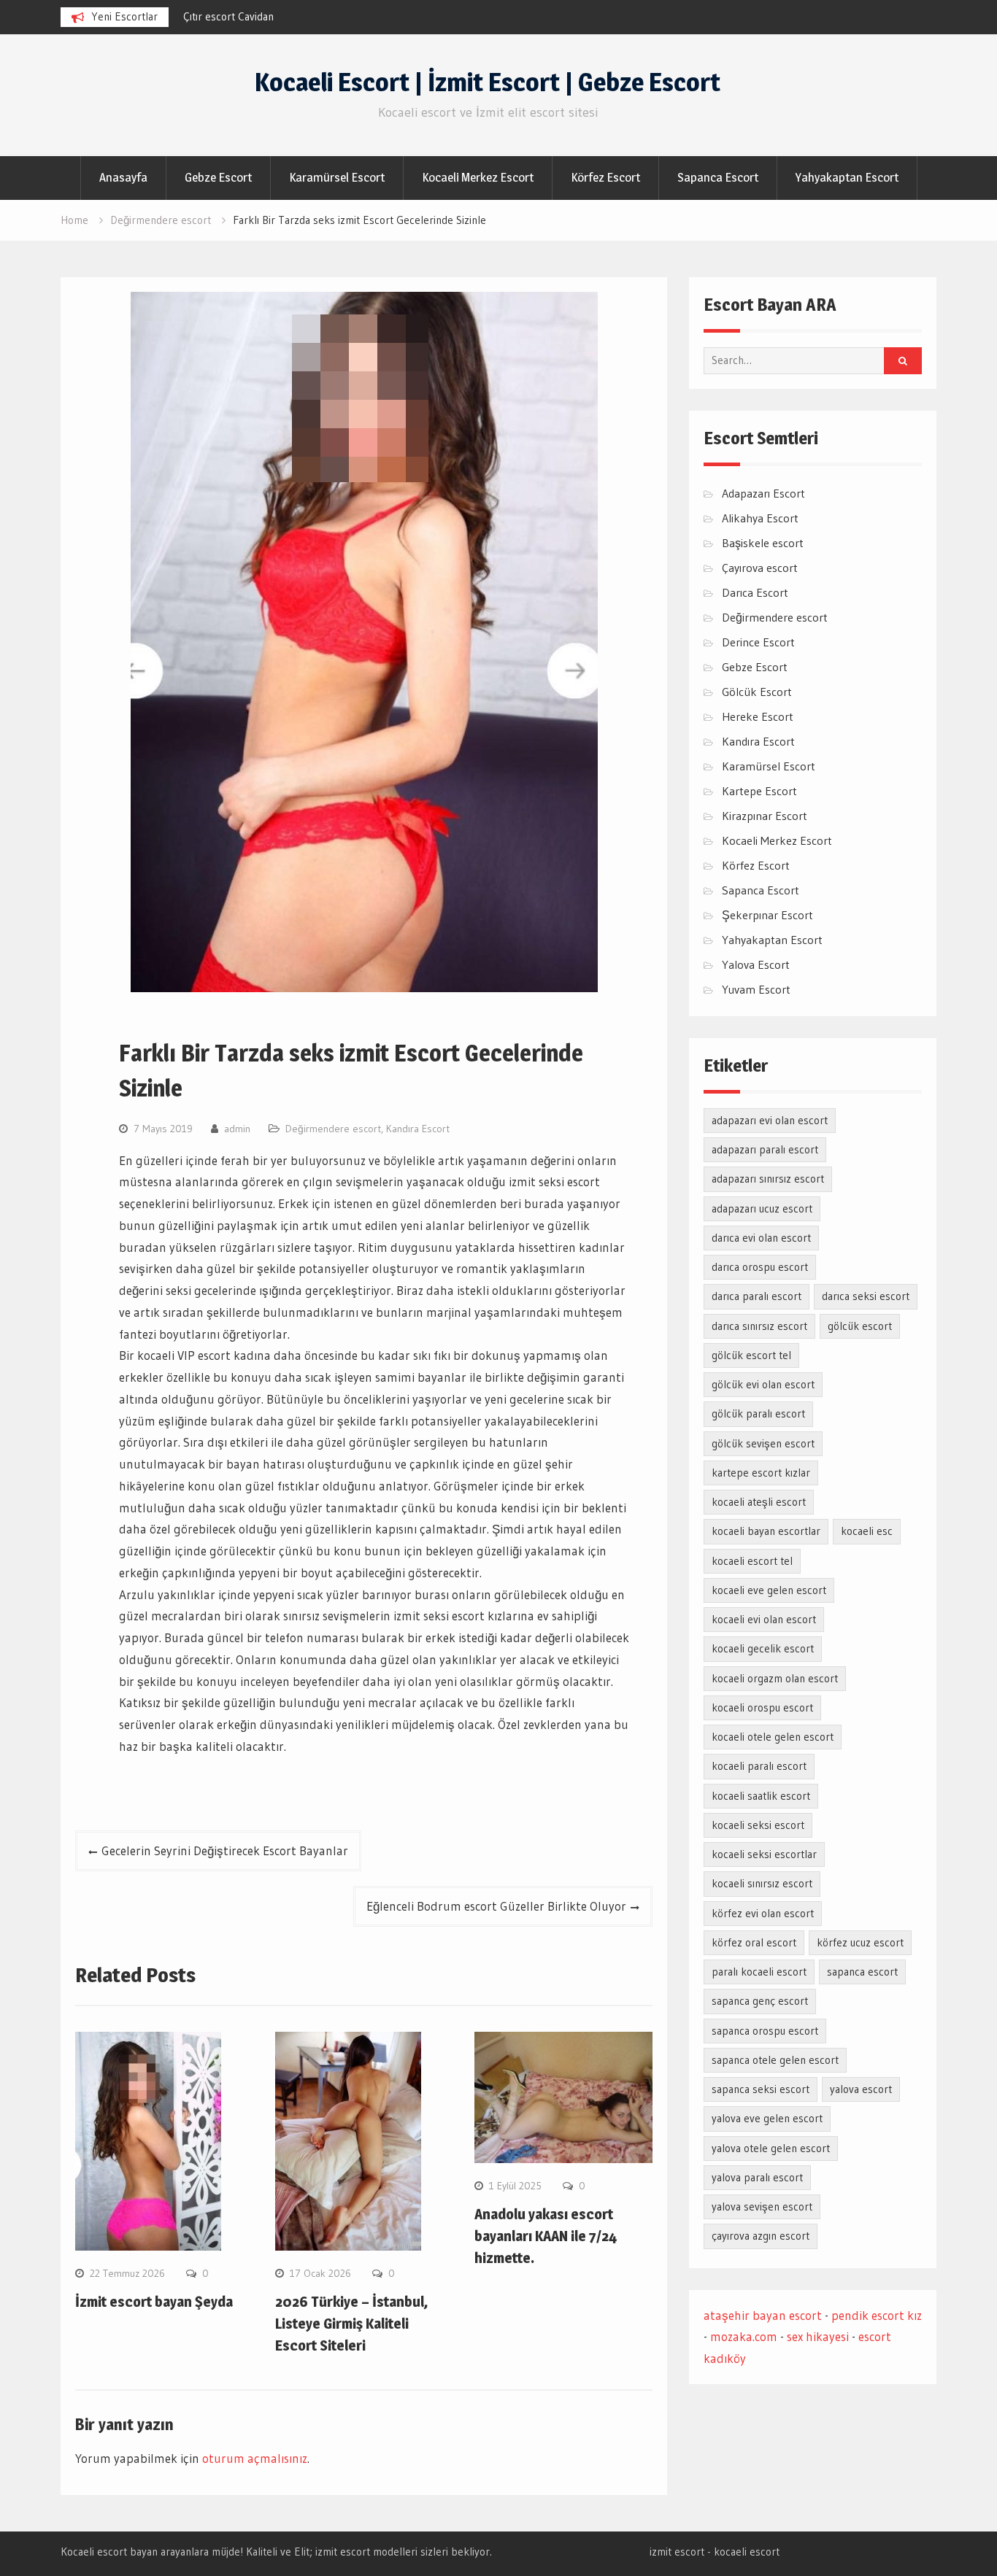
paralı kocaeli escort (759, 1972)
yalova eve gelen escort (767, 2118)
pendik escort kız (877, 2315)
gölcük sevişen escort (763, 1443)
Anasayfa (123, 177)
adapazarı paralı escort (765, 1149)
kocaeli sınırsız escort (762, 1883)
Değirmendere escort (333, 1129)
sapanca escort (862, 1972)
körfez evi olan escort (763, 1913)
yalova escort (861, 2089)
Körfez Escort (605, 177)
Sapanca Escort (718, 177)
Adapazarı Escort (763, 493)
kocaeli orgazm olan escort (775, 1678)
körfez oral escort (754, 1942)
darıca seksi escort (866, 1296)
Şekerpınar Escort (767, 915)
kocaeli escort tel (752, 1561)
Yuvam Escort (756, 989)
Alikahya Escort (760, 518)
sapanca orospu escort (765, 2031)
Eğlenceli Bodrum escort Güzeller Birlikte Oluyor (496, 1906)
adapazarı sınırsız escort (768, 1179)
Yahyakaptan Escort (847, 177)
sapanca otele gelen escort (775, 2060)
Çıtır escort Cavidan (228, 16)
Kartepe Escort (759, 791)
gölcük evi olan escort (763, 1384)
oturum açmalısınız (255, 2458)
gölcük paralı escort (758, 1413)
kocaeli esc (867, 1531)
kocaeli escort (747, 2552)
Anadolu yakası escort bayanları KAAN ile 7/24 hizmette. (546, 2236)
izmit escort (677, 2552)
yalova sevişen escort (762, 2206)
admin (237, 1129)
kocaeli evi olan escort (764, 1619)
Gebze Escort (218, 177)
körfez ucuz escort (860, 1942)
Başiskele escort (763, 543)
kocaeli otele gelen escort (773, 1737)
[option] (315, 17)
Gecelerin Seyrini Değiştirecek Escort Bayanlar (225, 1850)
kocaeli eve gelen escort (769, 1590)
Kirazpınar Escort (765, 816)
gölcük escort (860, 1326)
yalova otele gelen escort (771, 2148)
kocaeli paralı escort (759, 1766)
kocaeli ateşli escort (759, 1502)
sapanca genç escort (760, 2001)
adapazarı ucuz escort (762, 1208)
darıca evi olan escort (761, 1238)
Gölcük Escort (757, 692)
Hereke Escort (758, 716)
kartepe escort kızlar (761, 1473)
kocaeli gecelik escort (763, 1648)
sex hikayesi (818, 2336)
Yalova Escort (756, 964)
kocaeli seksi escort (758, 1825)
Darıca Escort (755, 592)
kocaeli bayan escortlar (766, 1531)
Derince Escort (758, 642)
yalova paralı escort (757, 2177)
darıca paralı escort (757, 1296)
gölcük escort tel (751, 1355)
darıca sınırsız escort (759, 1326)
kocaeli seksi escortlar (764, 1854)
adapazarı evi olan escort (770, 1120)
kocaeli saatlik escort (761, 1796)
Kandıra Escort (418, 1129)
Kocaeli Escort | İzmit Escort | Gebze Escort (488, 82)
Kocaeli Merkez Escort (478, 177)
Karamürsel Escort (337, 177)
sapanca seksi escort (761, 2089)
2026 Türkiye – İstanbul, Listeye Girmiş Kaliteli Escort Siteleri (351, 2324)
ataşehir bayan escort (763, 2315)
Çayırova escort (760, 568)
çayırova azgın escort (761, 2236)
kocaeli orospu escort (762, 1707)
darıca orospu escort (760, 1267)
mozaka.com (744, 2336)
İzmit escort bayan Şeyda (154, 2302)
